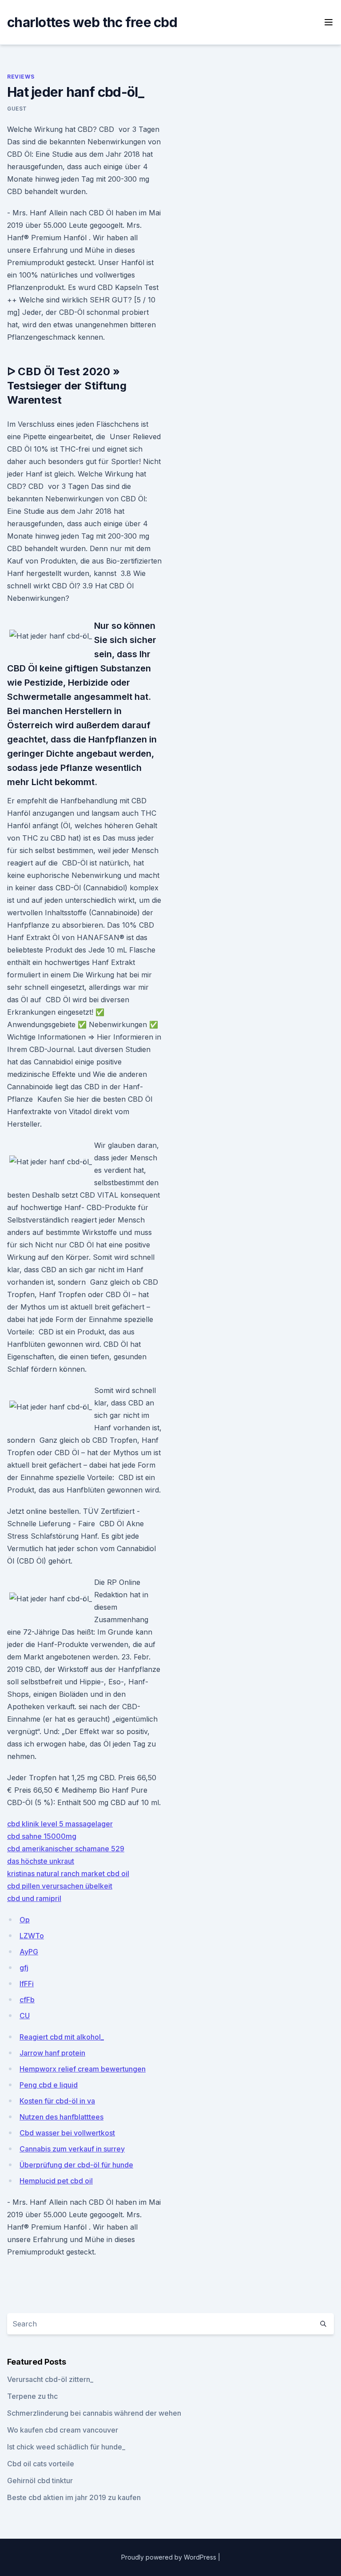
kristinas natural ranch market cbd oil (68, 1873)
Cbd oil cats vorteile (41, 2464)
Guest (17, 109)
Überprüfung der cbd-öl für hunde (76, 2165)
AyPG (29, 1952)
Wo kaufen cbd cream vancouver (63, 2430)
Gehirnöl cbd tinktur (40, 2481)
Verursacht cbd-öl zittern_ (50, 2379)
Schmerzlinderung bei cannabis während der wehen (94, 2413)
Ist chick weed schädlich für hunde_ (66, 2447)
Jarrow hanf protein (52, 2053)
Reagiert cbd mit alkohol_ (62, 2037)
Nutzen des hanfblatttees (61, 2117)
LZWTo (32, 1936)
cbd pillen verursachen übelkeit (60, 1886)
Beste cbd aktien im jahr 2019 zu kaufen (74, 2497)
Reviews (21, 77)
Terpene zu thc (32, 2396)
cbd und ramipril (34, 1898)
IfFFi (27, 1984)
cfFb (27, 2000)
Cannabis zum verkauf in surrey (72, 2149)
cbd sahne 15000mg (42, 1836)
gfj (24, 1968)
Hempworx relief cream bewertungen (83, 2069)
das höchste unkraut (41, 1861)
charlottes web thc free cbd (92, 22)
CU (25, 2016)
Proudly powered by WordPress (170, 2557)
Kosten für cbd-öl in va (57, 2101)
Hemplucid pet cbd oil (56, 2181)
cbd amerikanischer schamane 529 (66, 1849)
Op (25, 1920)
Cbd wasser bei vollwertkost (67, 2133)
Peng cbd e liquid (49, 2085)
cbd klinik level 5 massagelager (60, 1824)
